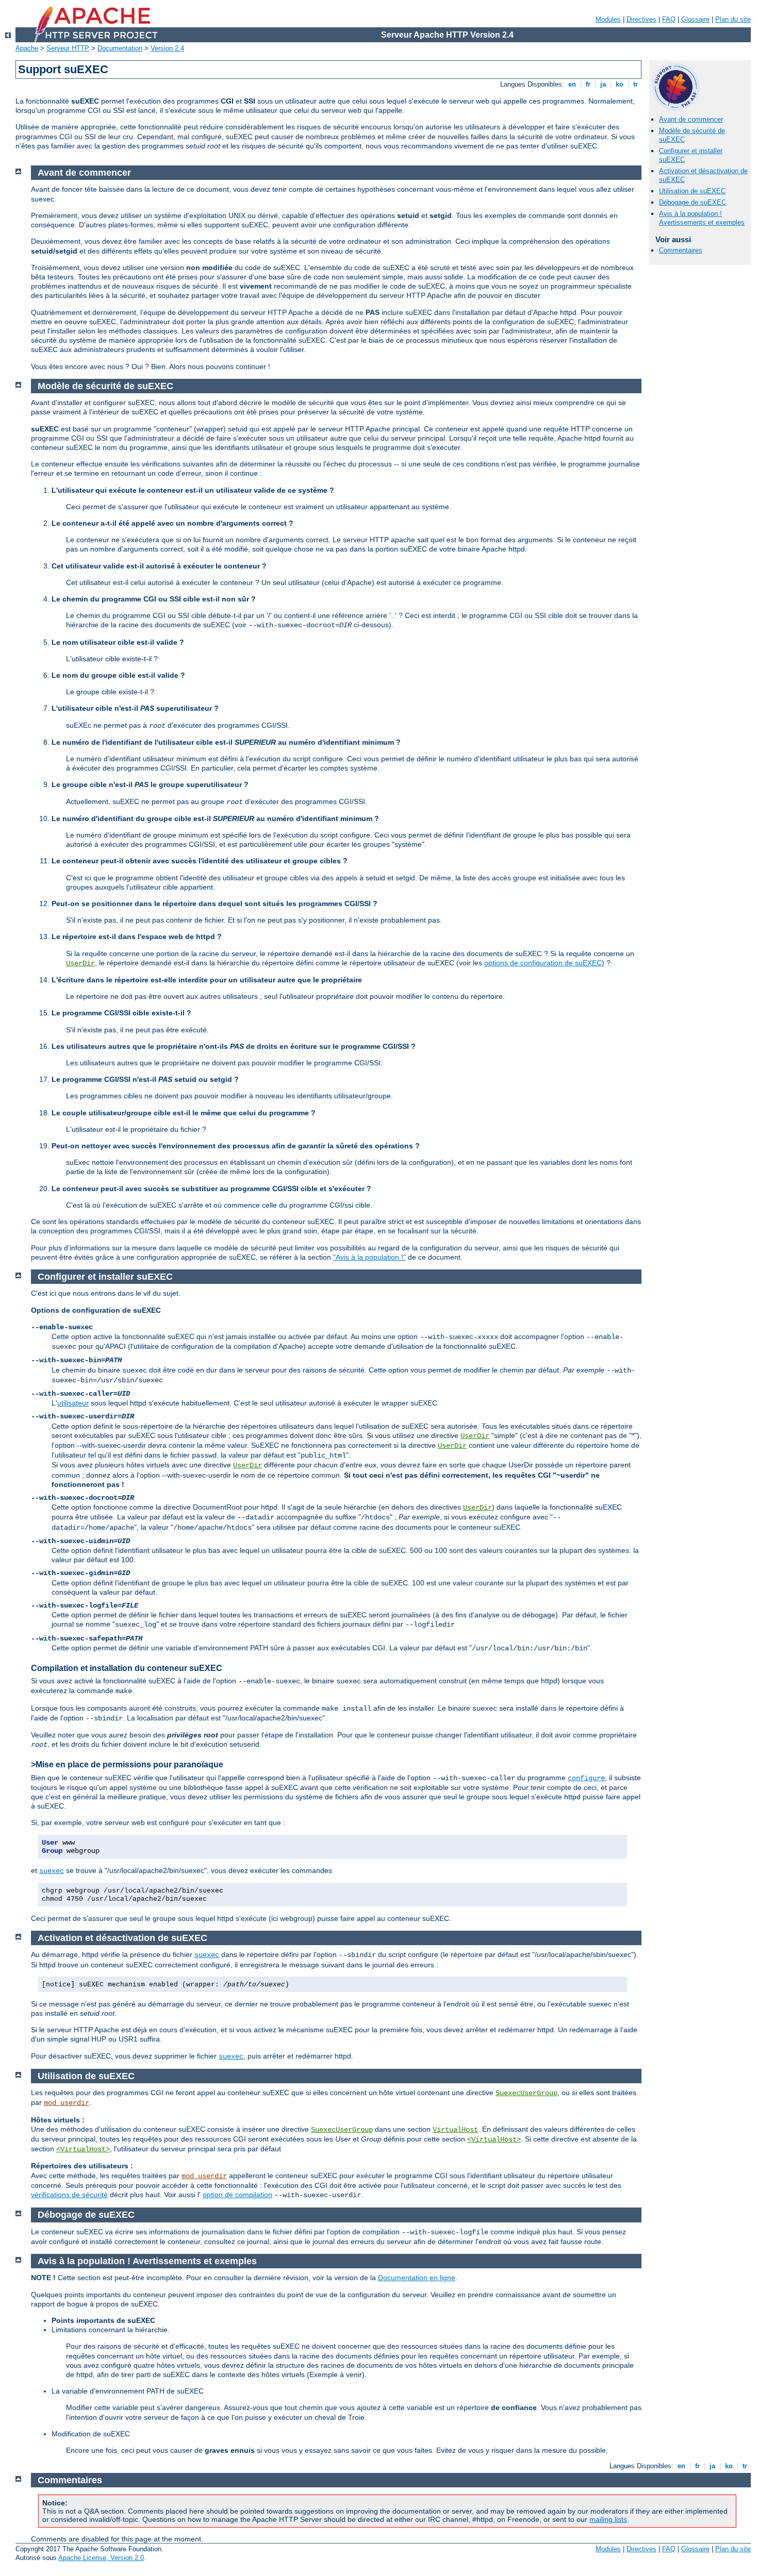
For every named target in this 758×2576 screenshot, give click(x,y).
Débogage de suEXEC (693, 202)
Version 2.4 (167, 48)
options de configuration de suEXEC (543, 963)
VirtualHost (455, 2130)
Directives (641, 19)
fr (588, 84)
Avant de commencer (691, 119)
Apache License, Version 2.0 (101, 2558)
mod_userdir (67, 2103)
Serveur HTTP (68, 48)
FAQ (669, 19)
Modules (608, 19)
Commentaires (681, 250)
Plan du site (733, 19)
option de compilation (237, 2195)
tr (636, 84)
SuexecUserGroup (526, 2093)
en (572, 84)
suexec (52, 1871)
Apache (27, 48)
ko (620, 84)
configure (586, 1778)
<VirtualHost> (494, 2139)
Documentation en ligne (417, 2278)
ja (603, 84)
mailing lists (608, 2519)
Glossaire (695, 19)
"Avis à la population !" (369, 1257)
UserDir (80, 963)
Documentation (120, 48)
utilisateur (73, 1403)
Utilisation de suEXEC (692, 191)
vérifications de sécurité (69, 2195)
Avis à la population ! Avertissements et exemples (702, 218)
